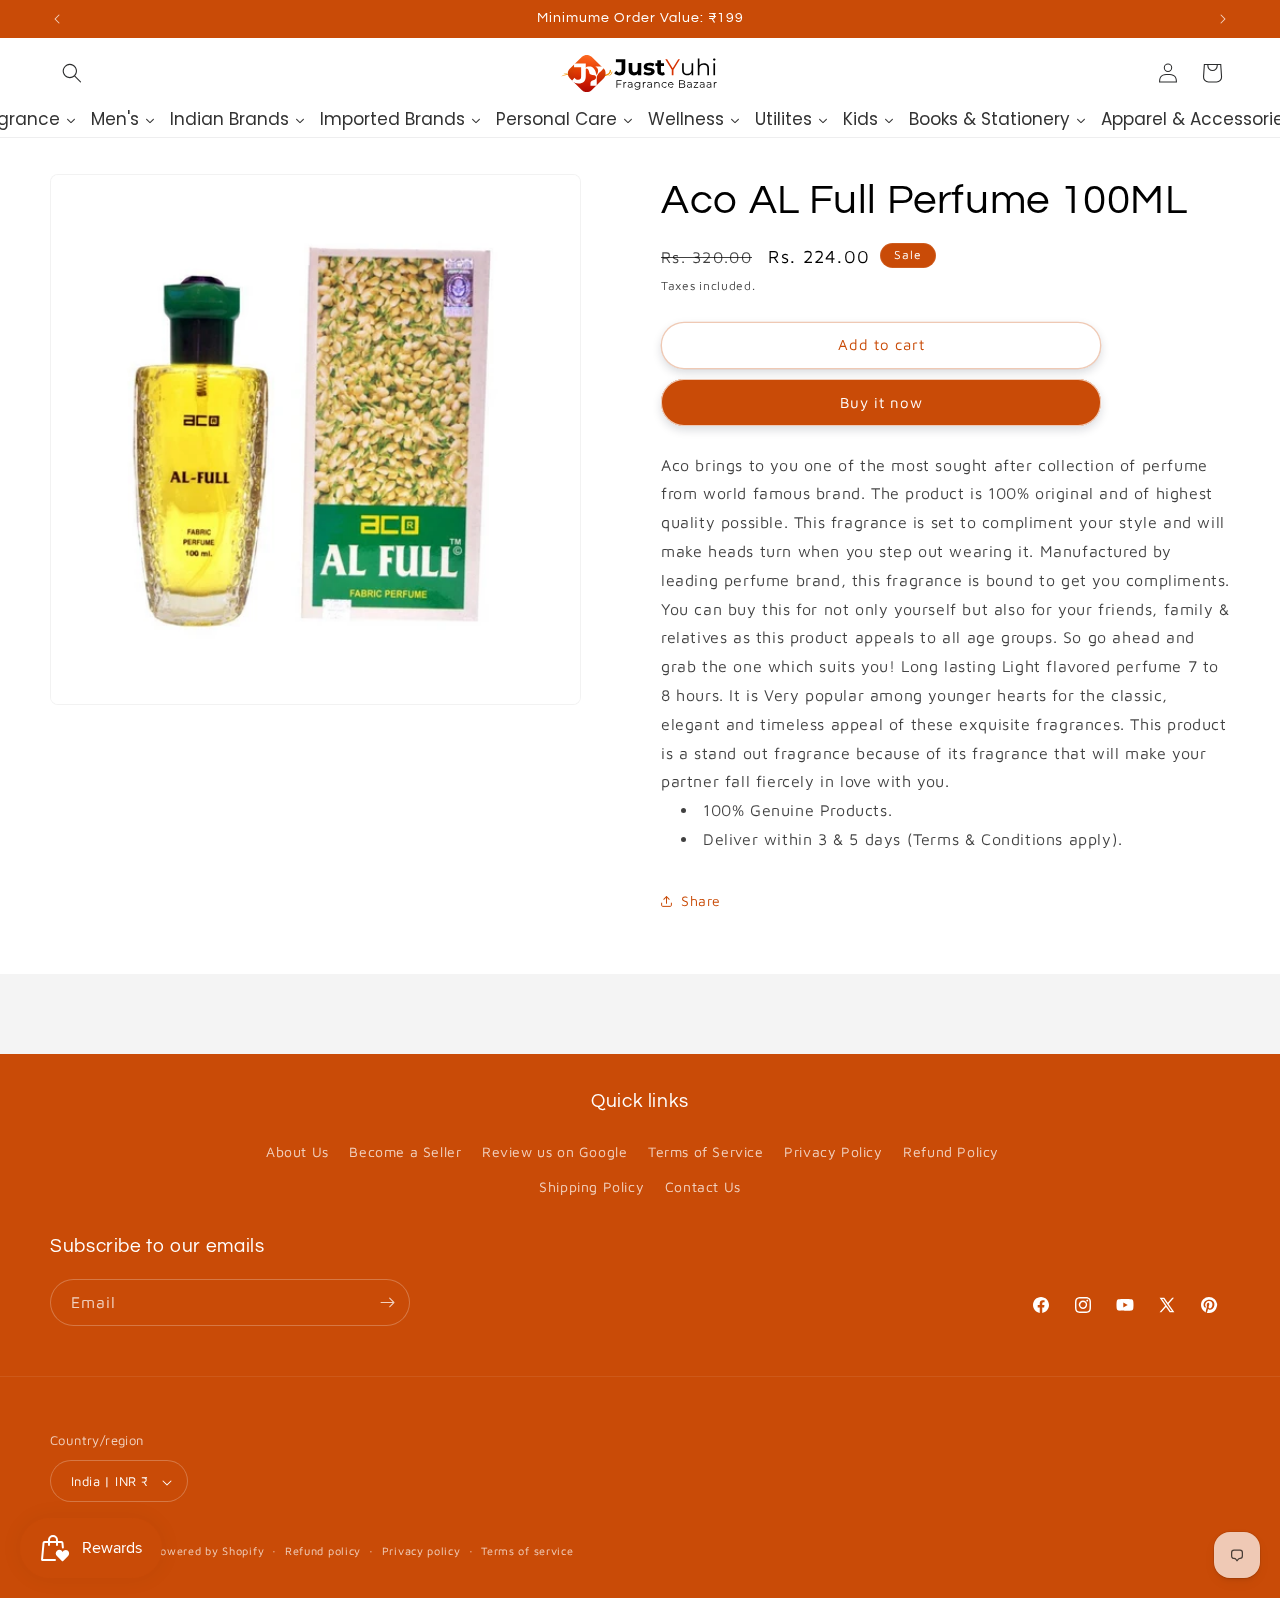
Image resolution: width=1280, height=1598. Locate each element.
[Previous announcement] (57, 19)
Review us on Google (554, 1151)
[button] (72, 73)
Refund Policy (951, 1151)
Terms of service (527, 1550)
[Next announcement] (1223, 19)
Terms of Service (706, 1151)
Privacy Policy (833, 1151)
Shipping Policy (591, 1187)
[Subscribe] (387, 1302)
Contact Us (703, 1187)
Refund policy (323, 1550)
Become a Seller (405, 1151)
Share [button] (701, 900)
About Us (297, 1151)
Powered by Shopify (209, 1551)
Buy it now (881, 402)
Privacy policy (421, 1550)
